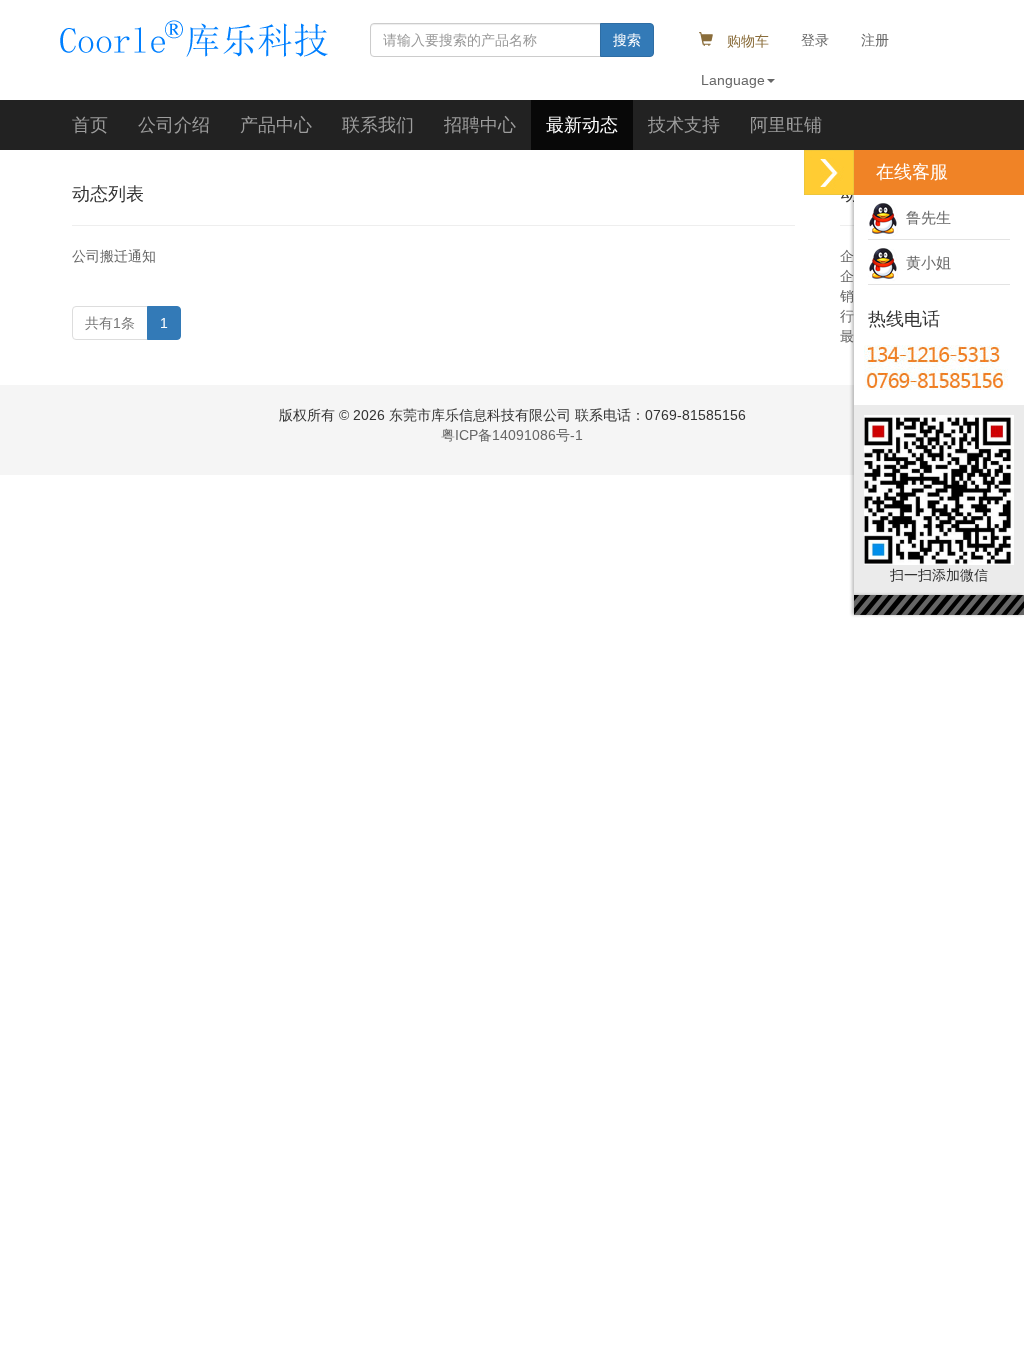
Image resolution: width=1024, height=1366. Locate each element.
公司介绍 (174, 125)
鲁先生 (924, 217)
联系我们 (378, 125)
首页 (90, 125)
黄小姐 (924, 262)
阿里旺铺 (786, 125)
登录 (815, 40)
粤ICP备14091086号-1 (512, 435)
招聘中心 (480, 125)
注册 (875, 40)
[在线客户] (829, 172)
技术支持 (684, 125)
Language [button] (733, 80)
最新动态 (582, 125)
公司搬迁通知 (114, 256)
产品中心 (276, 125)
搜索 (627, 40)
